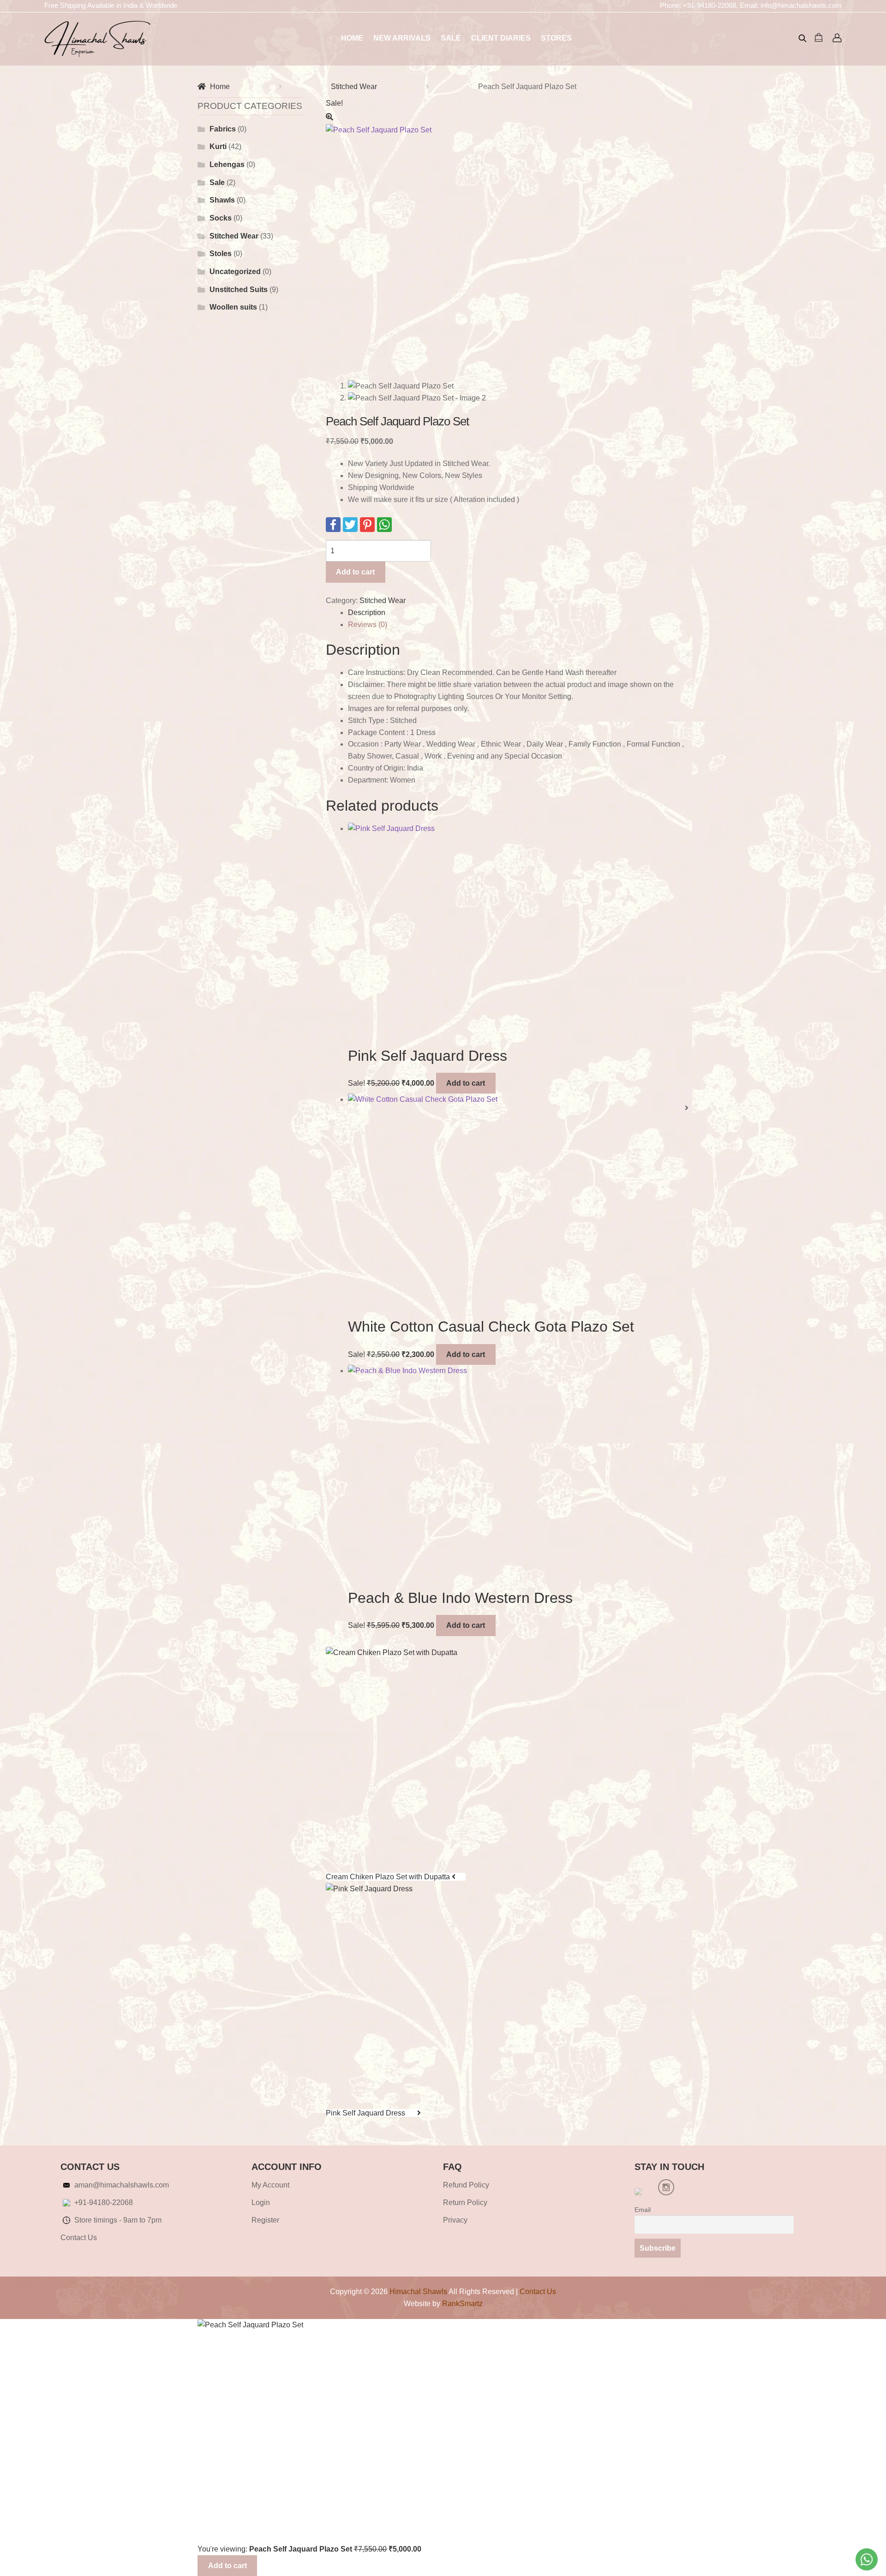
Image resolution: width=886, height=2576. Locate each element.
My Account (270, 2185)
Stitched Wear (354, 87)
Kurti (218, 146)
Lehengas (227, 164)
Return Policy (465, 2202)
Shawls (222, 200)
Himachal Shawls (418, 2292)
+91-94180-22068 (709, 5)
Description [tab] (367, 613)
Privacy (455, 2220)
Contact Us (79, 2238)
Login (261, 2202)
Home (220, 87)
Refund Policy (466, 2185)
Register (265, 2220)
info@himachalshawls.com (801, 5)
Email (643, 2210)
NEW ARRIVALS (402, 38)
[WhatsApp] (384, 525)
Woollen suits (233, 307)
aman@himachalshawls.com (122, 2185)
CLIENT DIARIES (501, 38)
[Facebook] (333, 525)
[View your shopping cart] (820, 37)
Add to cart (355, 572)
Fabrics (223, 129)
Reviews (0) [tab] (368, 625)
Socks (221, 218)
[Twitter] (350, 525)
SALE (451, 38)
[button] (507, 117)
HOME (352, 38)
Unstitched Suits (239, 290)
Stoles (221, 254)
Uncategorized (235, 272)
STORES (556, 38)
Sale (217, 182)
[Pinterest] (367, 525)
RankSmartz (462, 2304)
